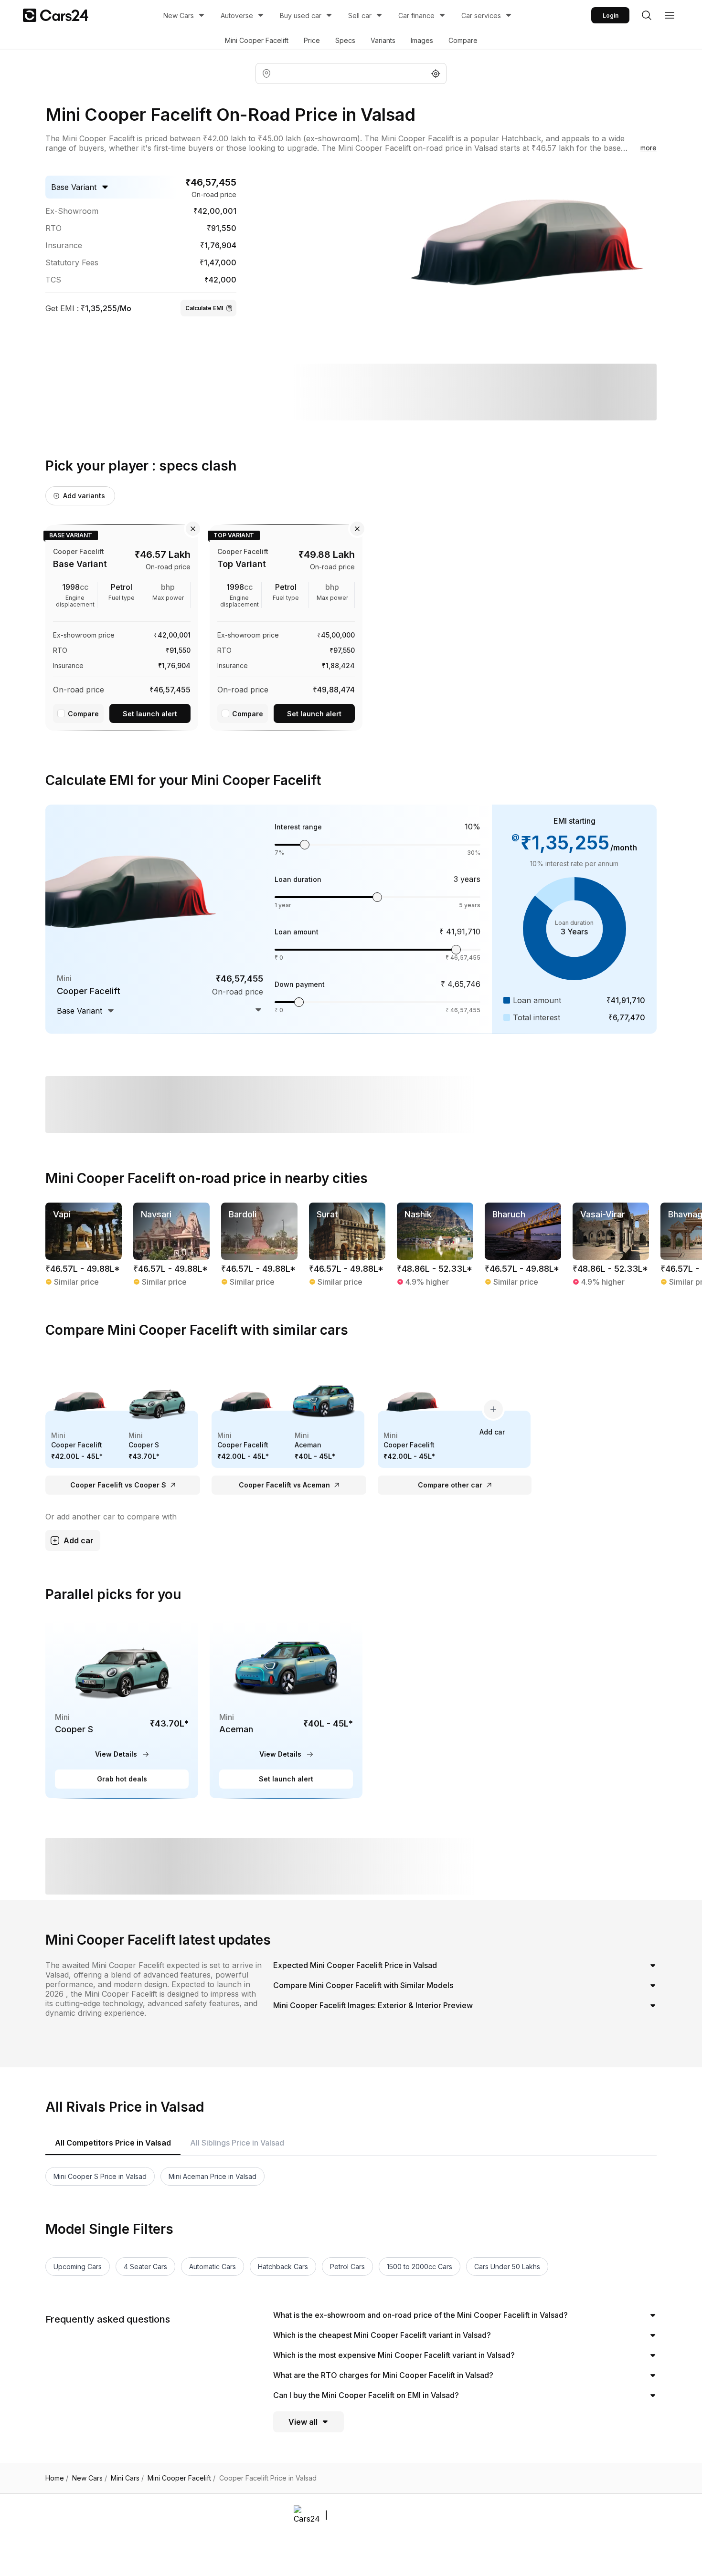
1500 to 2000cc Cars (420, 2267)
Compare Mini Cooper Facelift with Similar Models (363, 1985)
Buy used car (301, 16)
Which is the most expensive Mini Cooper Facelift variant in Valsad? (394, 2355)
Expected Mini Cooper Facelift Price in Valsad (355, 1965)
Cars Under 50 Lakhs (507, 2267)
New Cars (179, 16)
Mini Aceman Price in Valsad (213, 2176)
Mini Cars (127, 2478)
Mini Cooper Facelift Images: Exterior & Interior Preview (373, 2005)
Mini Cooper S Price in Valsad (100, 2176)
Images (422, 40)
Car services (481, 16)
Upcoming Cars (78, 2267)
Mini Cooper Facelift (257, 40)
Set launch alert (150, 714)
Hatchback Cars (283, 2267)
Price (312, 40)
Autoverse (237, 16)
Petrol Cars (347, 2267)
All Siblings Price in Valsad (237, 2143)
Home (57, 2478)
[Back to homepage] (56, 15)
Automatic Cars (213, 2267)
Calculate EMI (204, 308)
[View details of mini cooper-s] (122, 1709)
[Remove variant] (193, 529)
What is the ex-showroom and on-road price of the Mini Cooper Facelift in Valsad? (420, 2315)
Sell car (360, 16)
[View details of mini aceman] (286, 1709)
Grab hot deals (122, 1779)
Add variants (84, 496)
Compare (463, 40)
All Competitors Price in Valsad (113, 2143)
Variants (383, 40)
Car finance (416, 16)
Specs (345, 40)
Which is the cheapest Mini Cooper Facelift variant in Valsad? (382, 2335)
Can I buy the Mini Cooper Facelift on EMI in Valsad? (366, 2395)
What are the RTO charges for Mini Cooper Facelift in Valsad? (383, 2375)
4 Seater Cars (145, 2267)
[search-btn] (647, 15)
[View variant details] (122, 626)
